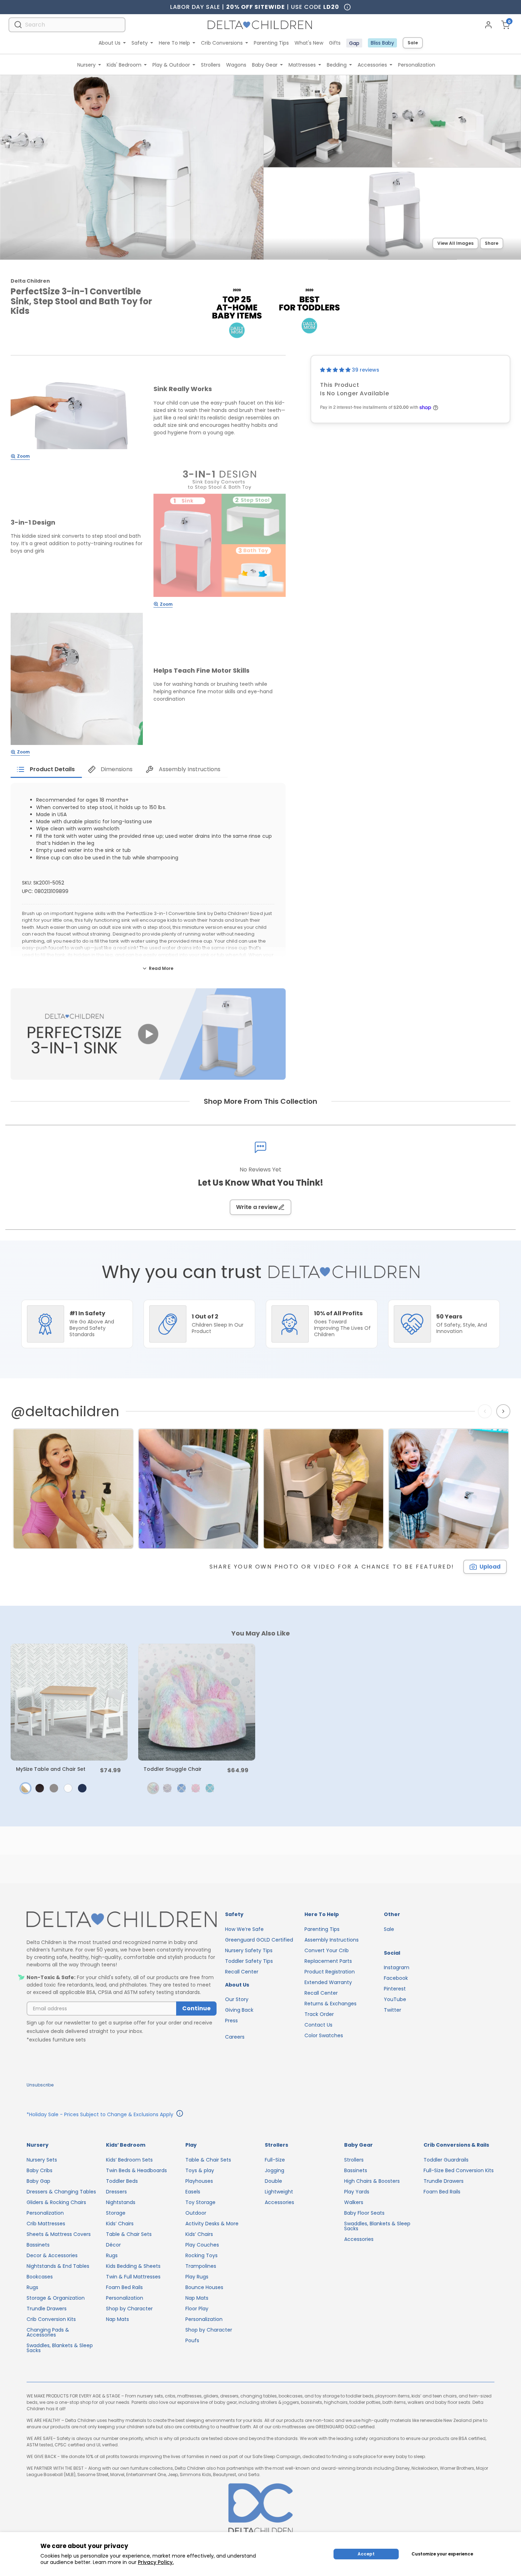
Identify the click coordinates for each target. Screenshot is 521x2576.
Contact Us (318, 2025)
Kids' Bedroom (124, 65)
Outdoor (196, 2213)
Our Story (237, 1999)
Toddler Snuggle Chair (173, 1769)
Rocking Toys (201, 2255)
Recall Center (242, 1972)
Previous (486, 1411)
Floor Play (197, 2309)
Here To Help (174, 43)
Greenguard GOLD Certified (259, 1940)
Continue (196, 2008)
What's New (309, 43)
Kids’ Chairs (120, 2224)
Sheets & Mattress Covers (59, 2234)
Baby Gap (38, 2181)
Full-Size (275, 2160)
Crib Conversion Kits (51, 2319)
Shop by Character (129, 2309)
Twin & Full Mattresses (133, 2277)
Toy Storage (200, 2202)
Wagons (236, 65)
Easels (193, 2192)
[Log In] (488, 25)
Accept (366, 2554)
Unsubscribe (40, 2085)
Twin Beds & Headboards (136, 2170)
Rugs (32, 2287)
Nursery (86, 65)
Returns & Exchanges (330, 2004)
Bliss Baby (382, 43)
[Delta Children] (122, 1920)
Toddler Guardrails (446, 2160)
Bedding (337, 65)
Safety (140, 43)
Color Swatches (324, 2035)
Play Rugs (197, 2277)
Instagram (397, 1967)
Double (273, 2181)
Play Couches (202, 2245)
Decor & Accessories (52, 2255)
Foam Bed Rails (124, 2287)
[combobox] (67, 25)
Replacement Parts (328, 1961)
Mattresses (302, 65)
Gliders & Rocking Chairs (56, 2202)
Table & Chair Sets (129, 2234)
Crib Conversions (222, 43)
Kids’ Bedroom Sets (129, 2160)
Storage (116, 2213)
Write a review (257, 1207)
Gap (354, 43)
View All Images (455, 243)
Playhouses (199, 2181)
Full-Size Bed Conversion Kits (459, 2170)
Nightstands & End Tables (58, 2266)
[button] (336, 370)
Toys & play (200, 2170)
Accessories (372, 65)
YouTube (395, 1999)
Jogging (274, 2170)
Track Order (319, 2014)
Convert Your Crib (327, 1950)
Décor (113, 2245)
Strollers (211, 65)
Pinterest (395, 1989)
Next (504, 1411)
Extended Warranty (328, 1982)
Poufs (192, 2340)
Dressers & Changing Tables (61, 2192)
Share (492, 243)
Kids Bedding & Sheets (133, 2266)
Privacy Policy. (156, 2562)
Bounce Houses (204, 2287)
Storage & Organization (56, 2298)
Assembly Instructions (332, 1940)
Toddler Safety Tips (249, 1961)
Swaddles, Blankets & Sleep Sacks (60, 2348)
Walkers (354, 2202)
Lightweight (279, 2192)
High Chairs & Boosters (372, 2181)
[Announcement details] (180, 2114)
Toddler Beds (122, 2181)
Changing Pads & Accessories (48, 2332)
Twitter (393, 2010)
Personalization (417, 65)
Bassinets (38, 2245)
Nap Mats (117, 2319)
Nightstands (121, 2202)
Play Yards (357, 2192)
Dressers (116, 2192)
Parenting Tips (271, 43)
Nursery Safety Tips (249, 1950)
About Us (110, 43)
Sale (413, 43)
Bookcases (40, 2277)
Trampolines (201, 2266)
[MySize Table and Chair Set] (69, 1702)
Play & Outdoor (171, 65)
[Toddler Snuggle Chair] (197, 1702)
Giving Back (239, 2010)
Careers (235, 2037)
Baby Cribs (40, 2170)
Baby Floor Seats (364, 2213)
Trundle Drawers (47, 2309)
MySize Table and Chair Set (51, 1769)
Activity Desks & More (212, 2224)
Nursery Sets (42, 2160)
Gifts (335, 43)
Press (231, 2021)
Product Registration (330, 1972)
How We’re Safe (244, 1929)
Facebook (396, 1978)
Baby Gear (265, 65)
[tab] (46, 769)
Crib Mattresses (46, 2224)
